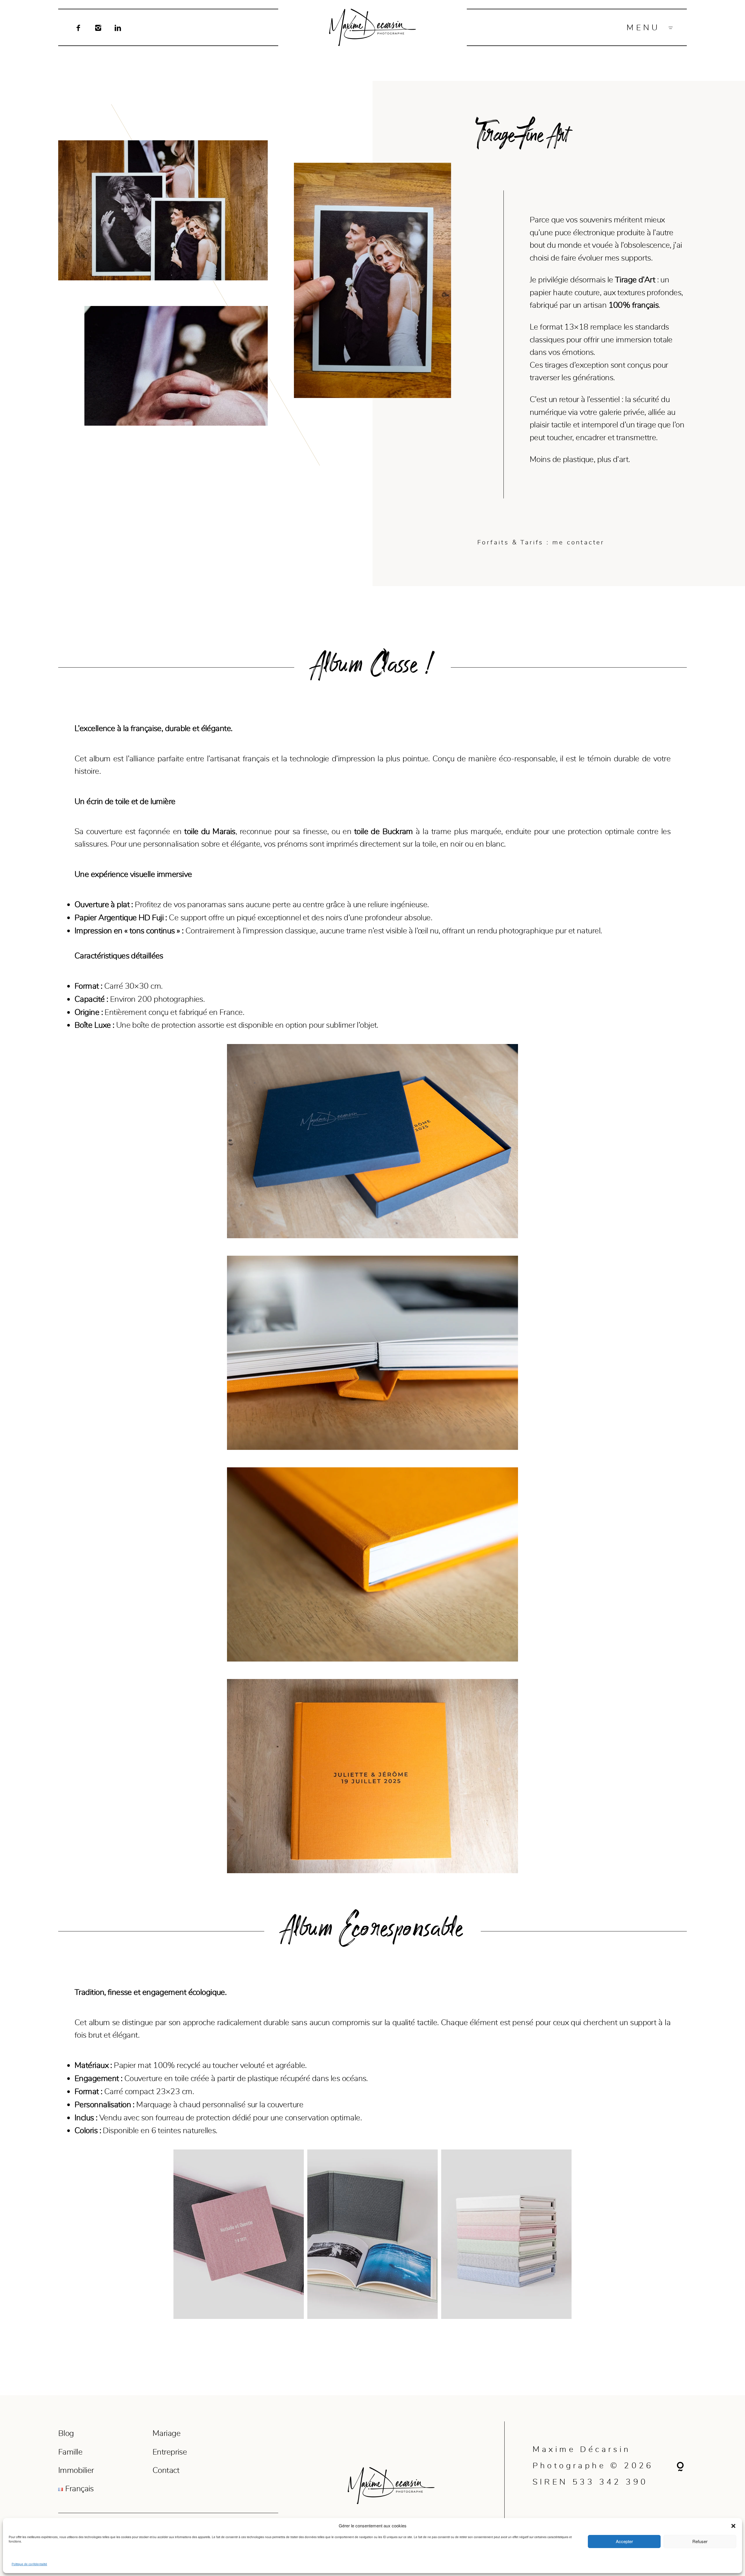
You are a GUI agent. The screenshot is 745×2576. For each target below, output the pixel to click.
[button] (733, 2526)
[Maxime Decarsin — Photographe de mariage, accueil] (372, 27)
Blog (66, 2433)
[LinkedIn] (118, 27)
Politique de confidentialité (29, 2564)
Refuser (700, 2541)
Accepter (624, 2541)
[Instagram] (98, 27)
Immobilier (76, 2470)
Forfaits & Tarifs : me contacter (541, 542)
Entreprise (170, 2452)
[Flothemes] (680, 2466)
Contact (166, 2470)
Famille (70, 2452)
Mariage (166, 2433)
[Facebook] (78, 27)
